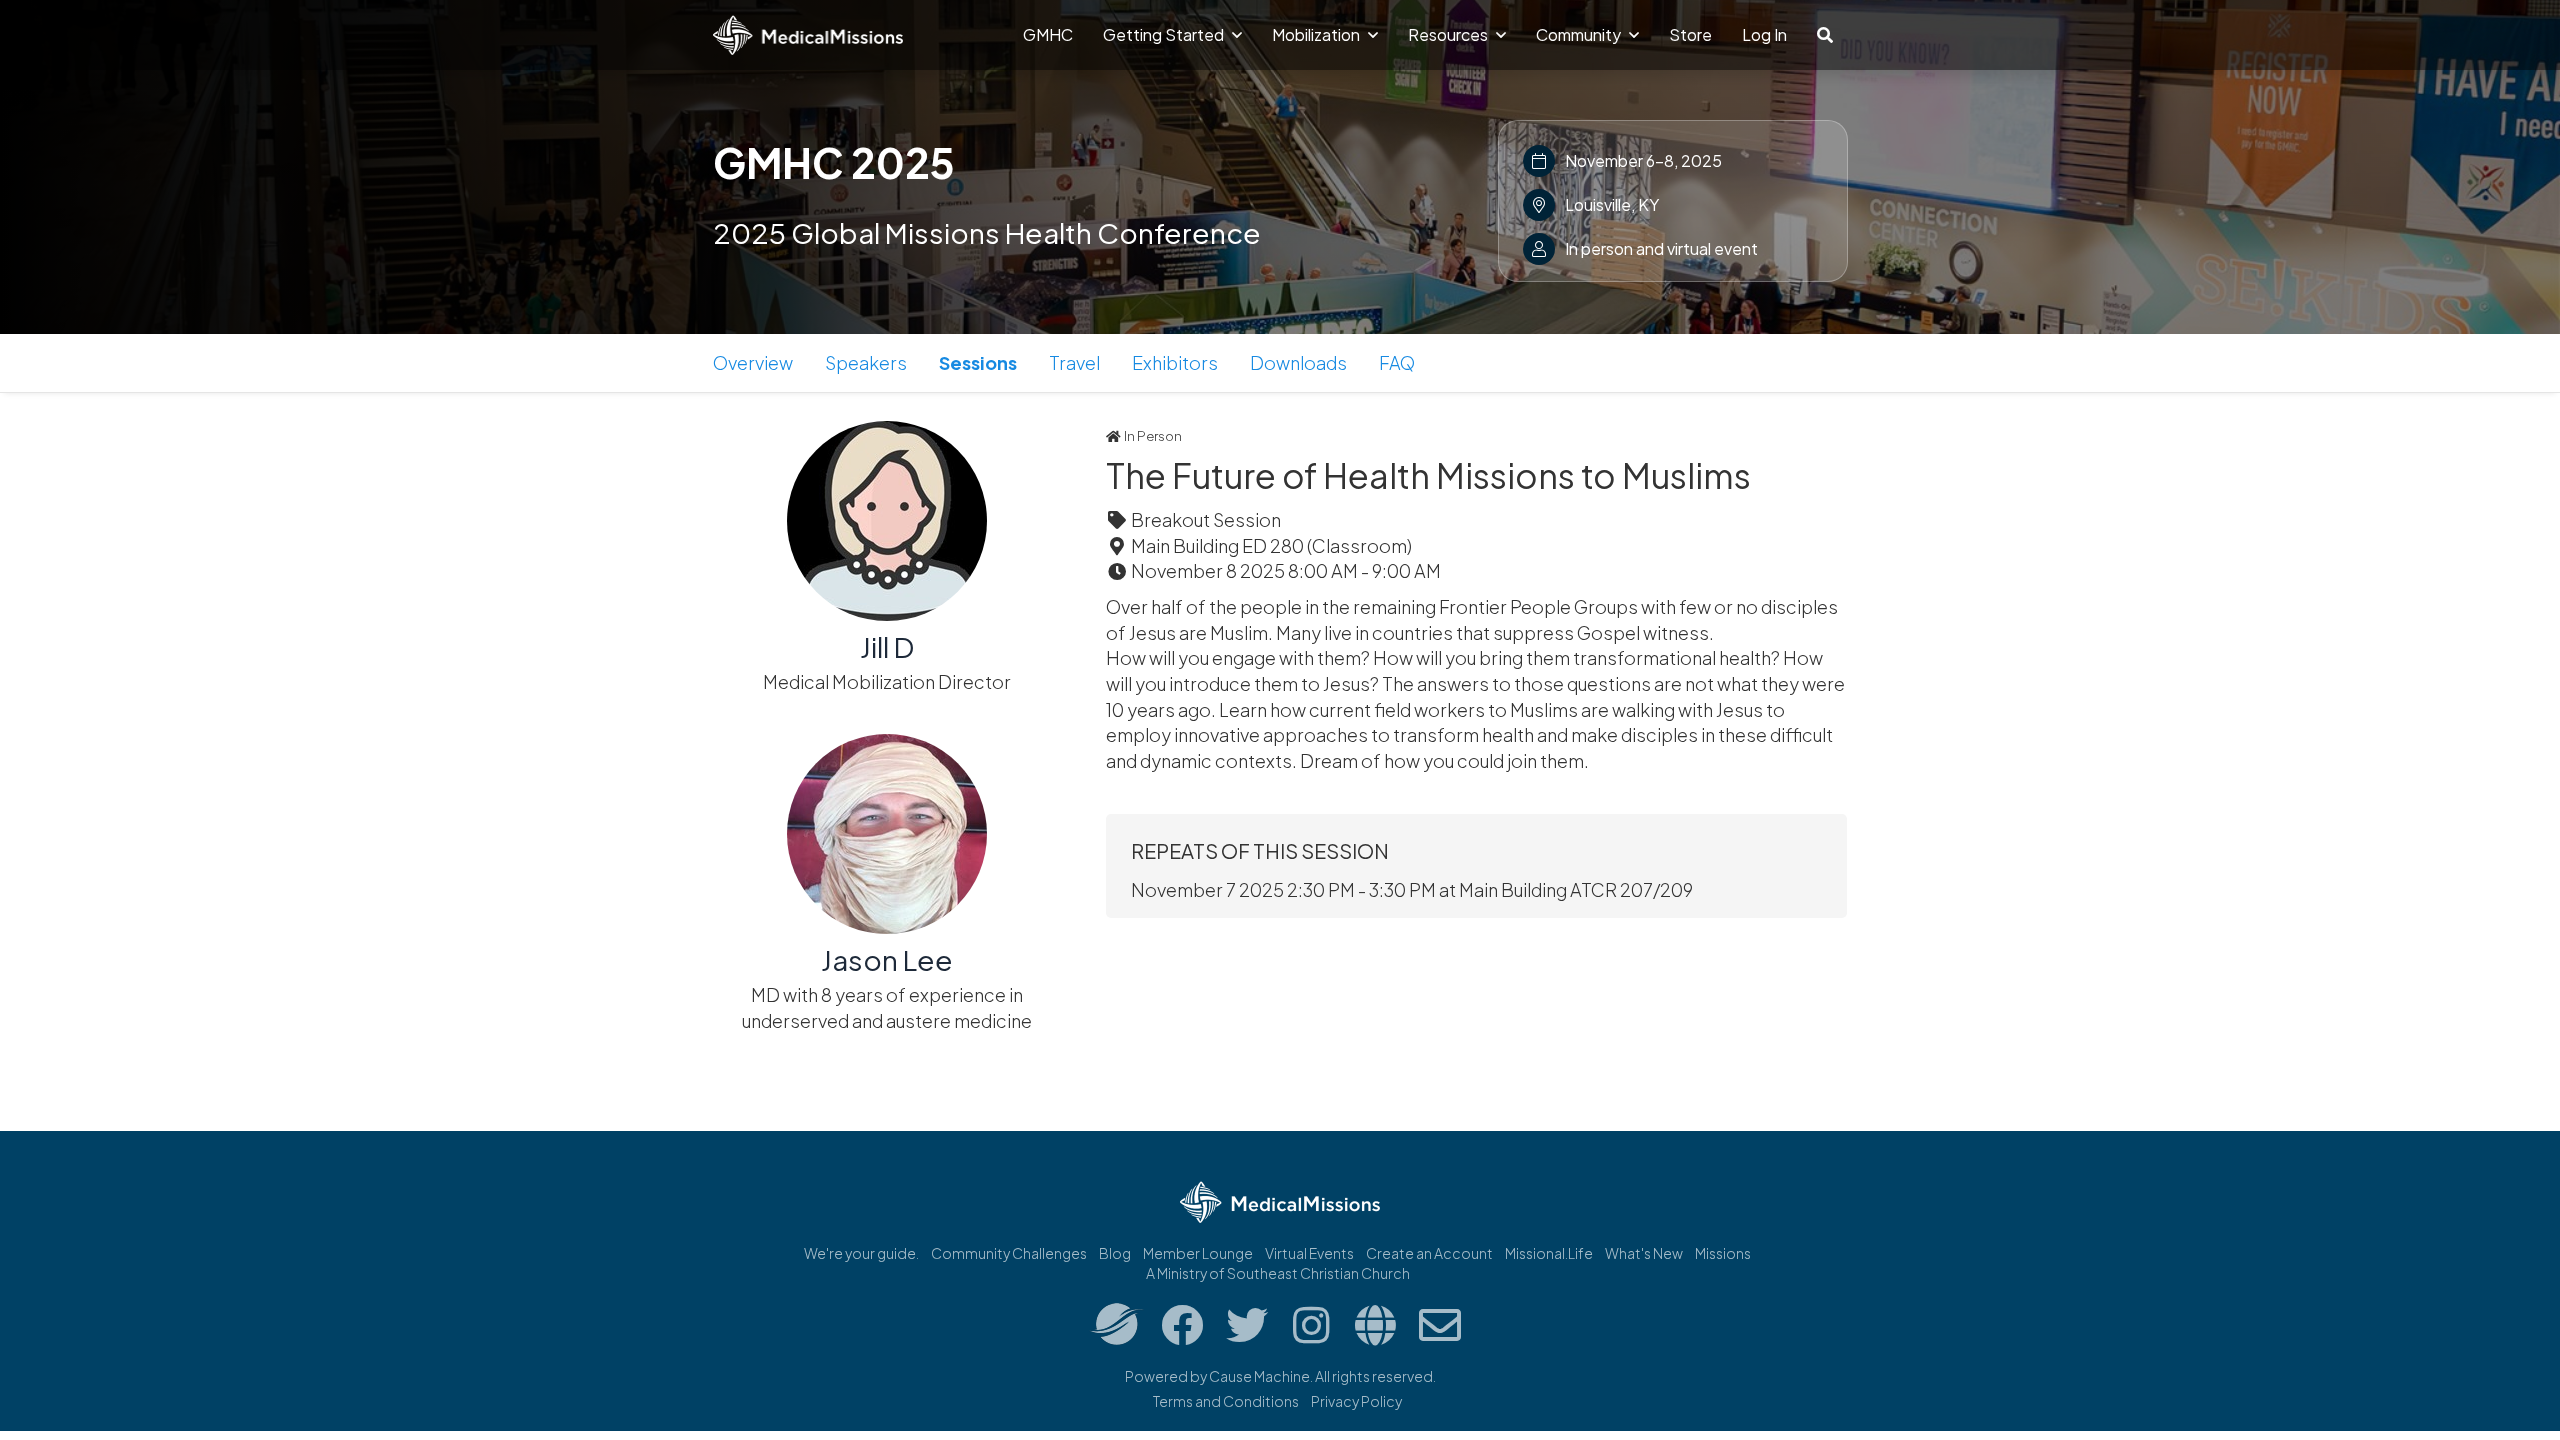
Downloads (1298, 362)
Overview (753, 362)
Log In (1764, 34)
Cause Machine (1259, 1376)
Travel (1074, 362)
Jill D (887, 646)
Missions (1723, 1253)
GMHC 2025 (834, 162)
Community (1580, 34)
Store (1690, 34)
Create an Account (1429, 1253)
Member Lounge (1198, 1253)
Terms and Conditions (1226, 1401)
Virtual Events (1309, 1253)
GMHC (1048, 34)
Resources (1449, 34)
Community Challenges (1009, 1253)
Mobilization (1317, 34)
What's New (1644, 1253)
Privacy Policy (1356, 1401)
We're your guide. (861, 1253)
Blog (1115, 1253)
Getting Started (1165, 34)
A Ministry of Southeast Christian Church (1278, 1273)
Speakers (866, 362)
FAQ (1397, 362)
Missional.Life (1549, 1253)
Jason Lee (887, 959)
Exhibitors (1175, 362)
